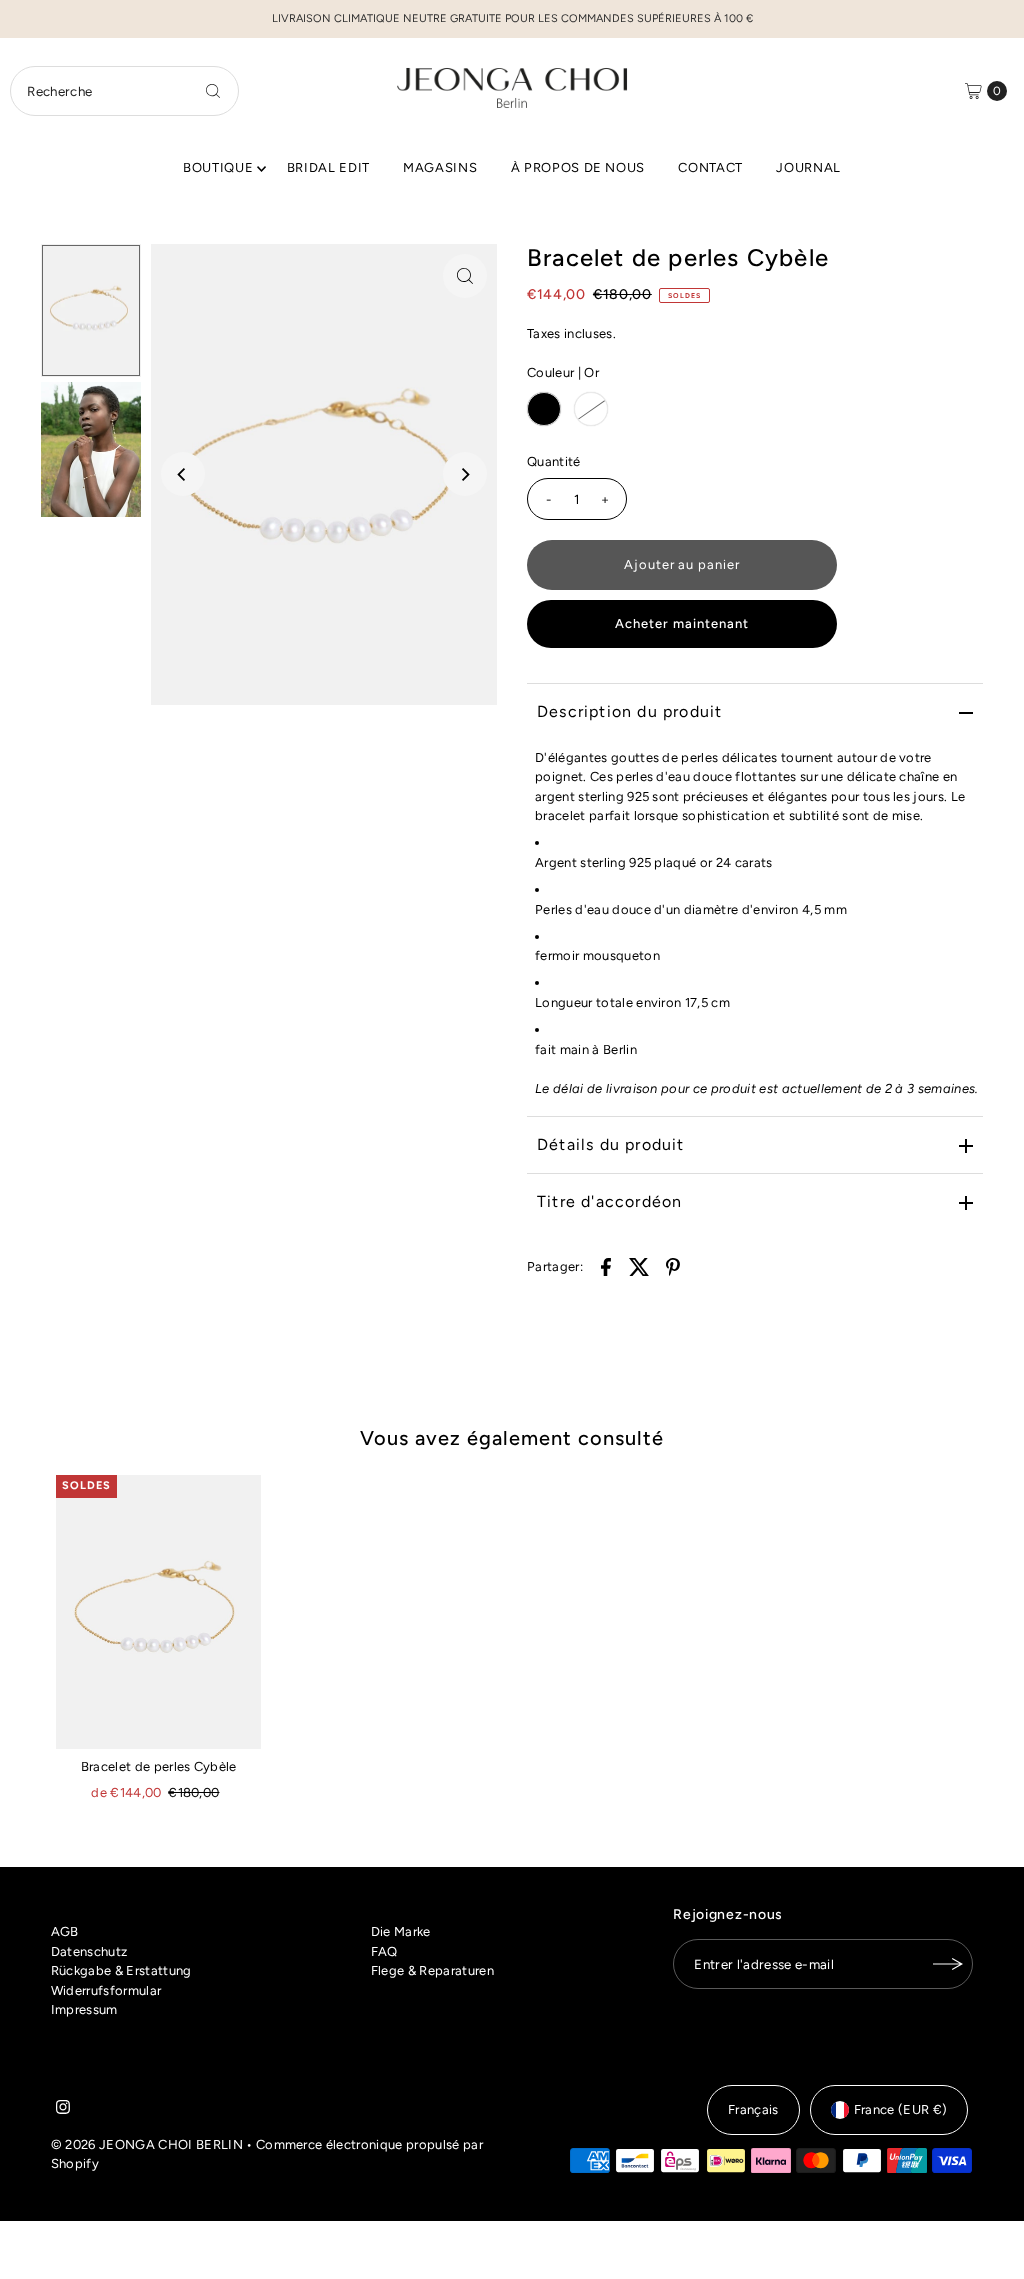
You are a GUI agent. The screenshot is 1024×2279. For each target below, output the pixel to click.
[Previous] (183, 474)
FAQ (384, 1951)
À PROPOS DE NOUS (578, 167)
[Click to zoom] (465, 276)
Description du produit (629, 711)
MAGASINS (440, 167)
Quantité (554, 461)
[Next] (465, 474)
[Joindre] (948, 1964)
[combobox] (124, 91)
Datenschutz (89, 1951)
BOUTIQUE (218, 167)
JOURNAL (808, 167)
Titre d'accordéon (609, 1201)
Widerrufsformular (106, 1990)
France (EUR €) (901, 2109)
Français (753, 2109)
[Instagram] (63, 2110)
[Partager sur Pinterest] (673, 1266)
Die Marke (401, 1931)
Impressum (84, 2009)
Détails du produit (611, 1144)
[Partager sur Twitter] (640, 1266)
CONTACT (710, 167)
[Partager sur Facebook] (606, 1266)
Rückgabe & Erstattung (121, 1970)
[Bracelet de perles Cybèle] (159, 1612)
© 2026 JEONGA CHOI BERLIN (147, 2144)
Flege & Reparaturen (432, 1970)
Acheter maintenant (682, 623)
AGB (65, 1931)
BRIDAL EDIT (328, 167)
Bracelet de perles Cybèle (159, 1766)
